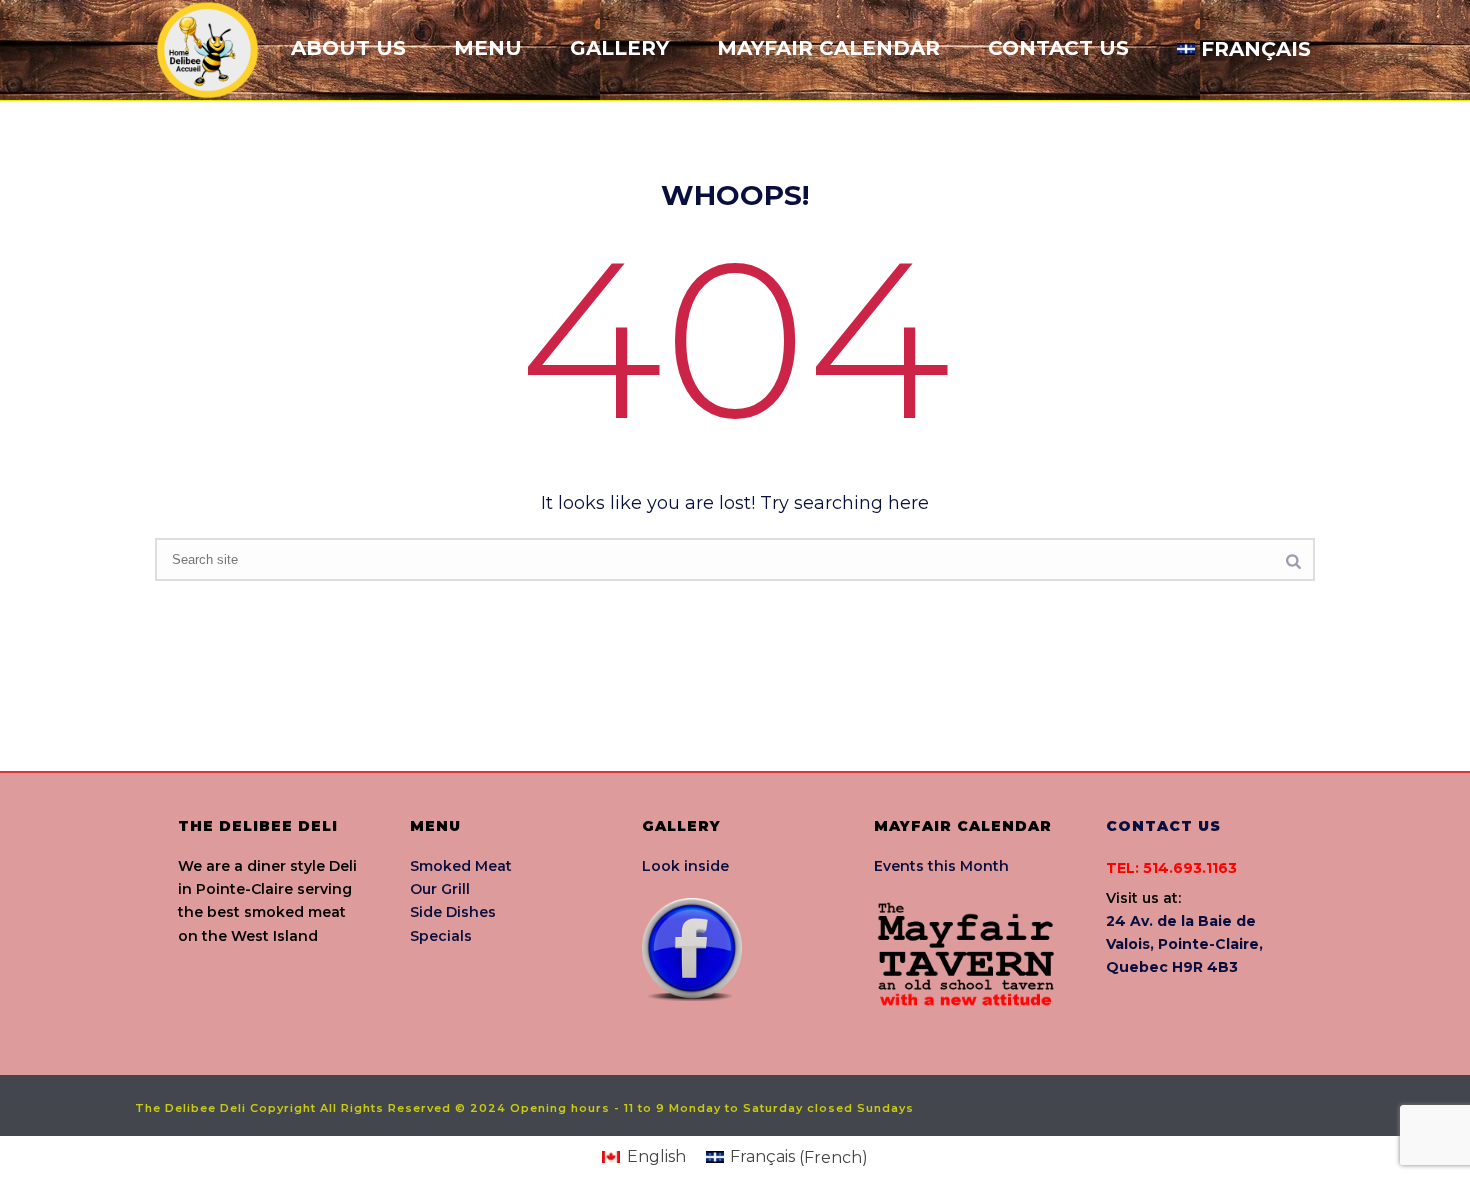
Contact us (1163, 826)
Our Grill (440, 889)
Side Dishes (453, 912)
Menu (488, 48)
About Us (348, 48)
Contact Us (1058, 48)
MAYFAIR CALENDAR (828, 48)
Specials (441, 936)
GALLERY (619, 48)
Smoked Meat (461, 866)
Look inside (685, 866)
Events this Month (941, 866)
